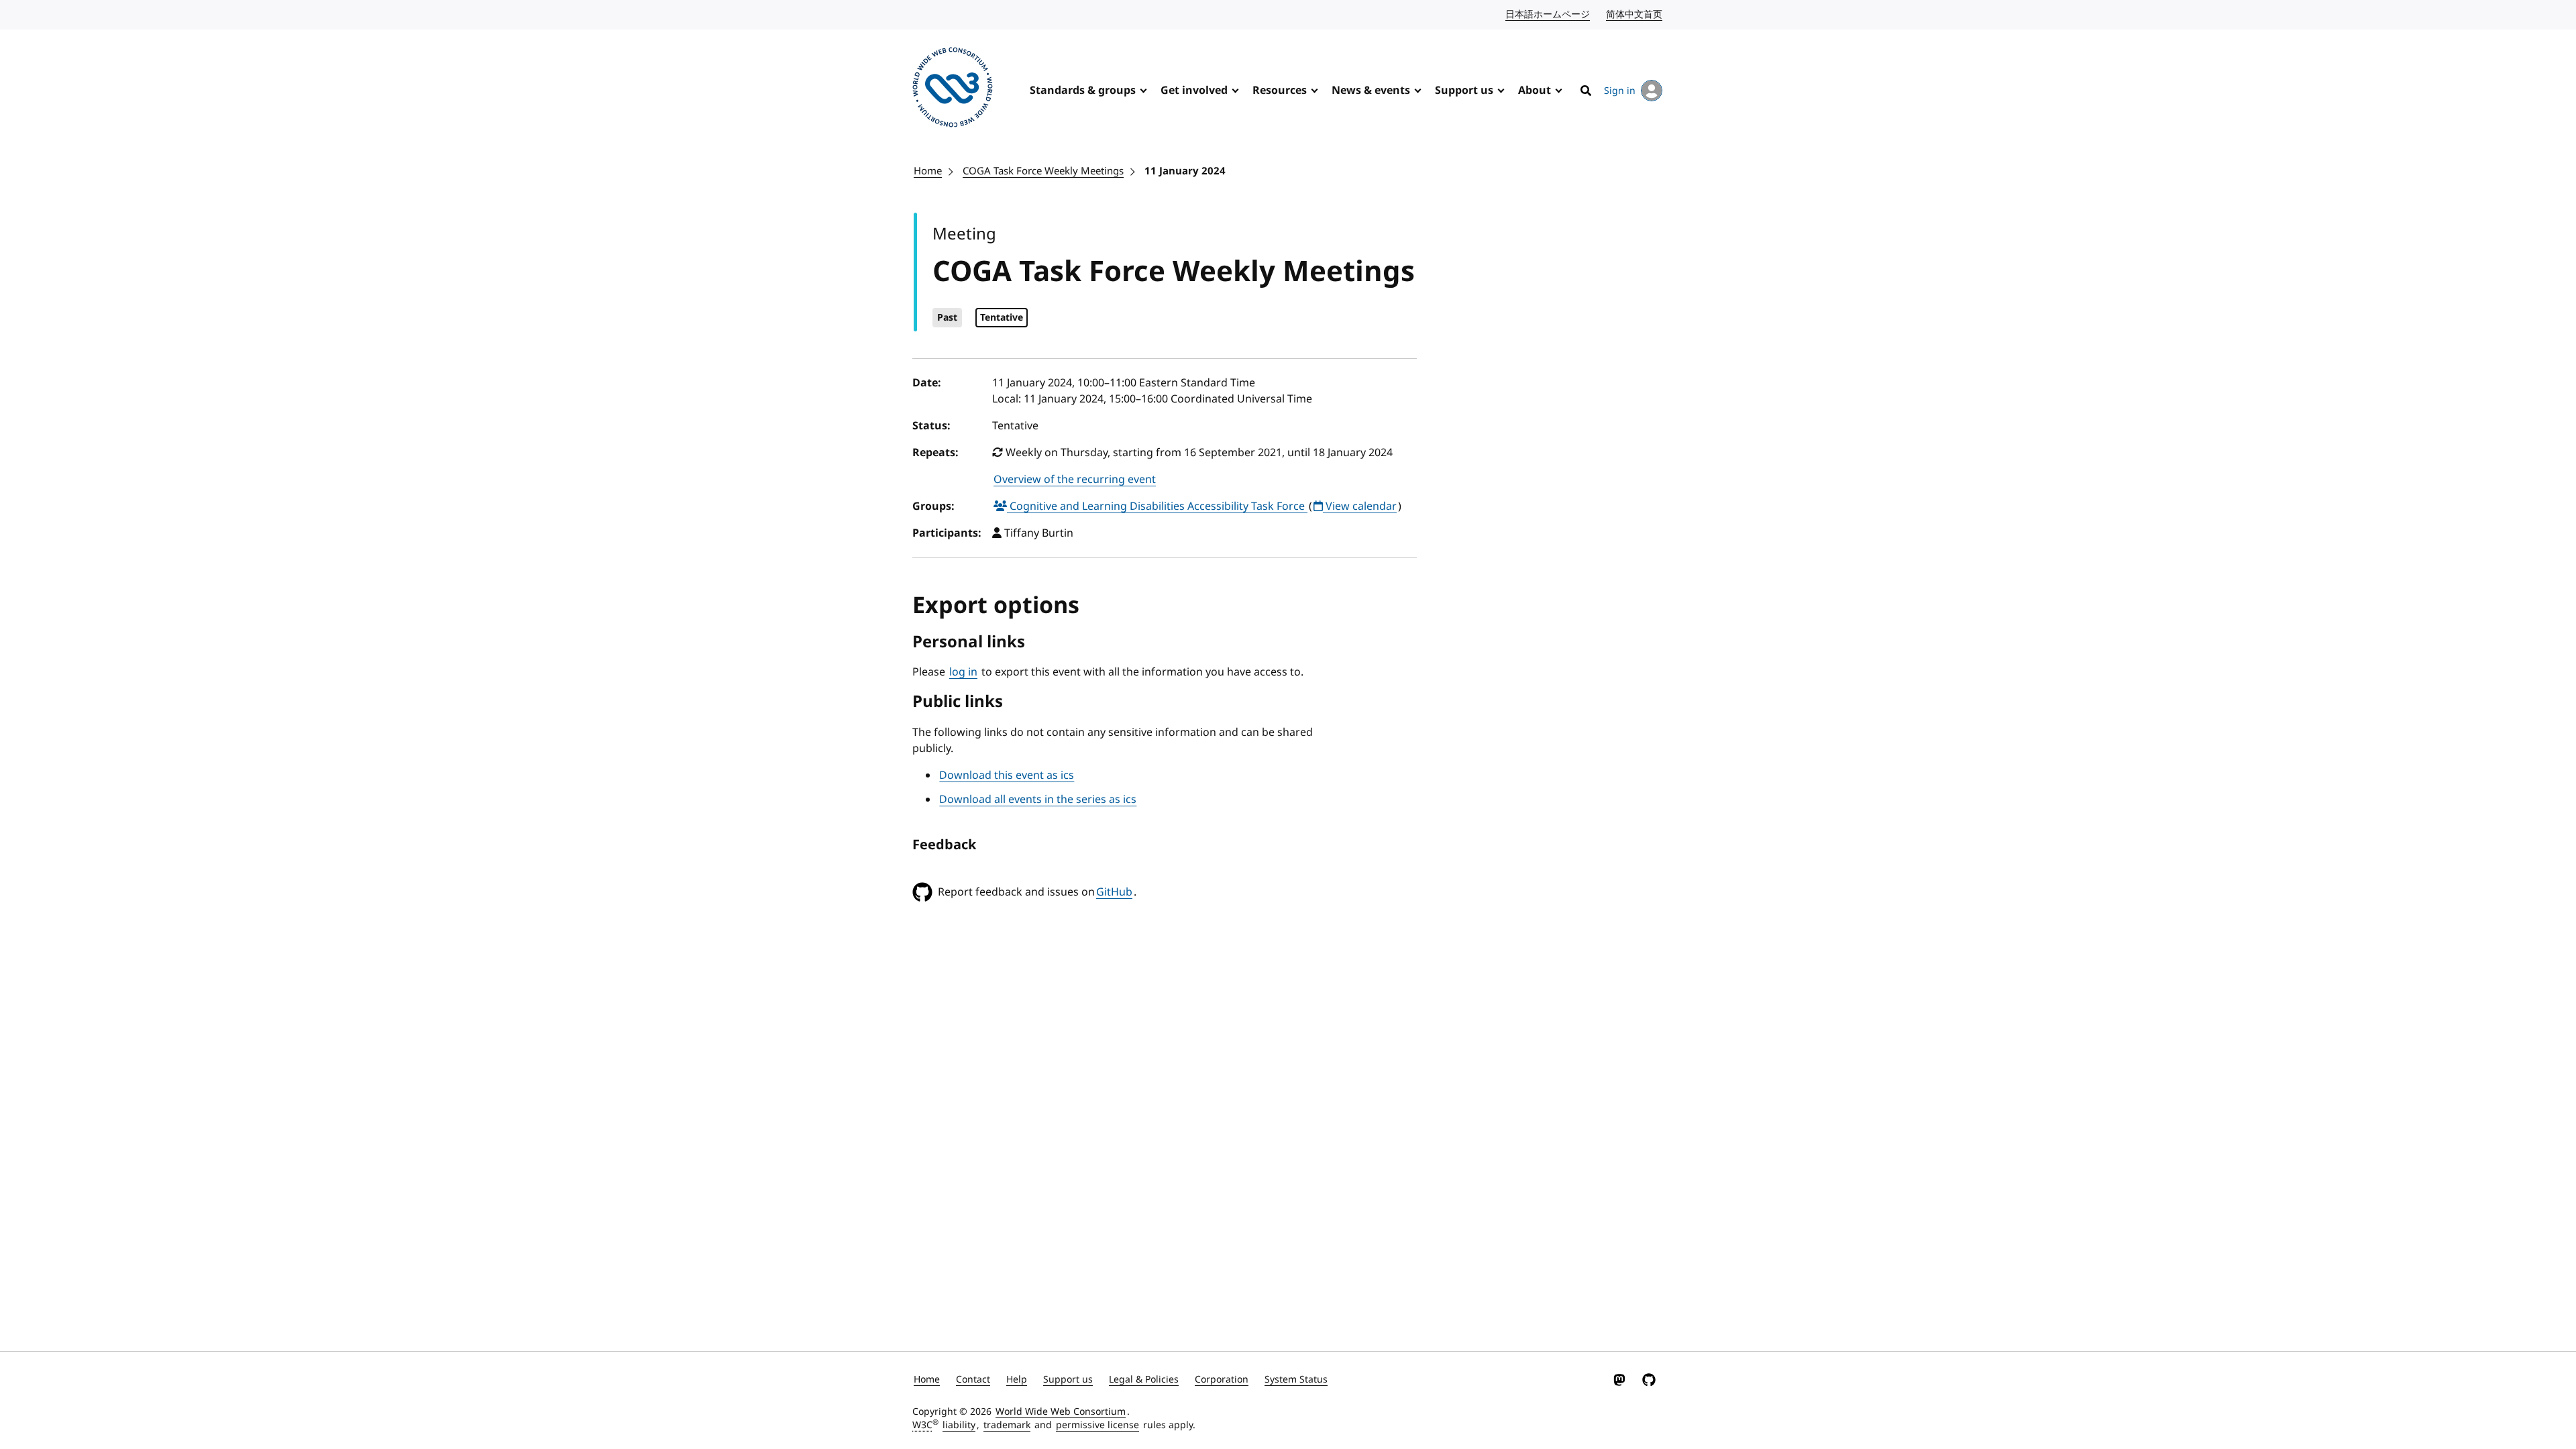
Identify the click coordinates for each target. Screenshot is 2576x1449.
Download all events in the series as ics (1038, 800)
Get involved (1194, 91)
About (1535, 91)
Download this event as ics (1007, 775)
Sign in (1620, 91)
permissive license (1097, 1425)
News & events (1371, 91)
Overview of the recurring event (1075, 480)
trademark (1007, 1425)
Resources (1280, 91)
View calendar (1360, 506)
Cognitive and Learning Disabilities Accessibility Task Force (1157, 506)
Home (928, 171)
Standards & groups (1083, 91)
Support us (1464, 91)
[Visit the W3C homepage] (953, 90)
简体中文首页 (1635, 14)
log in (963, 672)
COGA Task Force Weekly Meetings (1043, 171)
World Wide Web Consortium (1061, 1412)
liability (959, 1425)
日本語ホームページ (1548, 14)
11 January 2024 (1185, 171)
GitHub (1114, 892)
